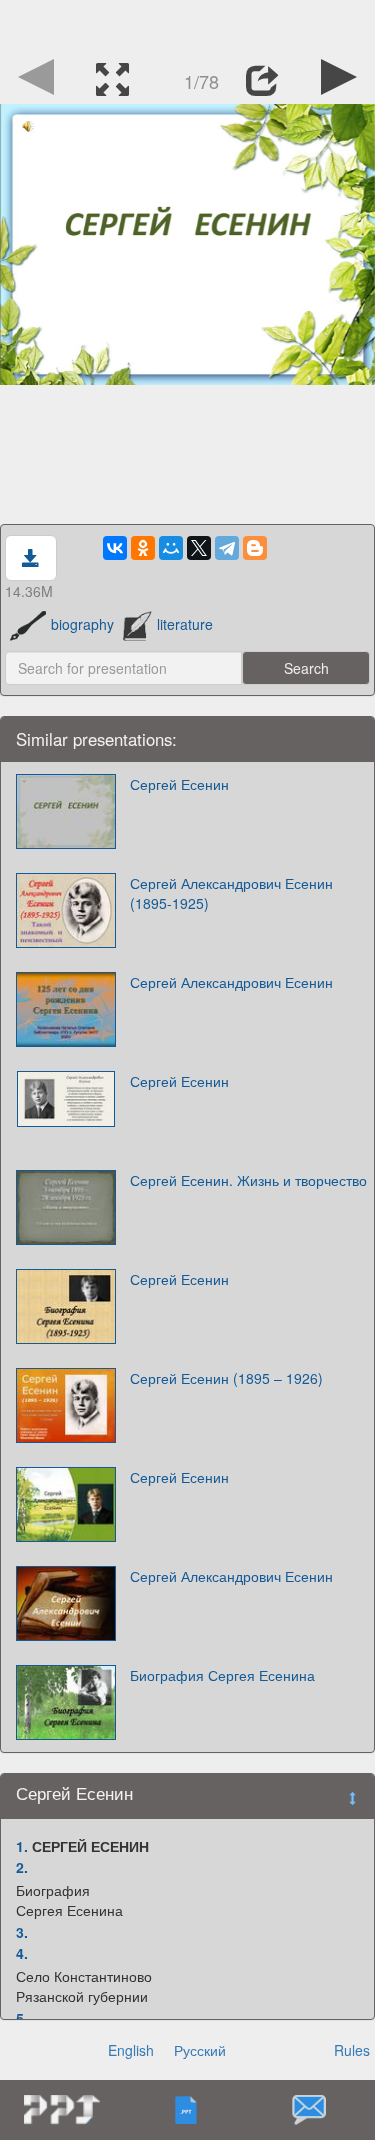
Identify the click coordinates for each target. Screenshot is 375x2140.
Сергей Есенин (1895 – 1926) (226, 1378)
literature (185, 624)
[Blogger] (255, 548)
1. (22, 1846)
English (131, 2050)
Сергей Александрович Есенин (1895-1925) (231, 893)
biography (82, 624)
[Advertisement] (188, 25)
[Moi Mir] (171, 548)
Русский (200, 2050)
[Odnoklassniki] (143, 548)
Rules (352, 2050)
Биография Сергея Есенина (222, 1675)
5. (22, 2018)
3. (22, 1932)
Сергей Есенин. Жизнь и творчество (248, 1180)
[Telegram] (227, 548)
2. (22, 1867)
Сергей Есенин (179, 784)
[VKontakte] (115, 548)
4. (22, 1953)
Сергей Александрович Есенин (231, 982)
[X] (199, 548)
